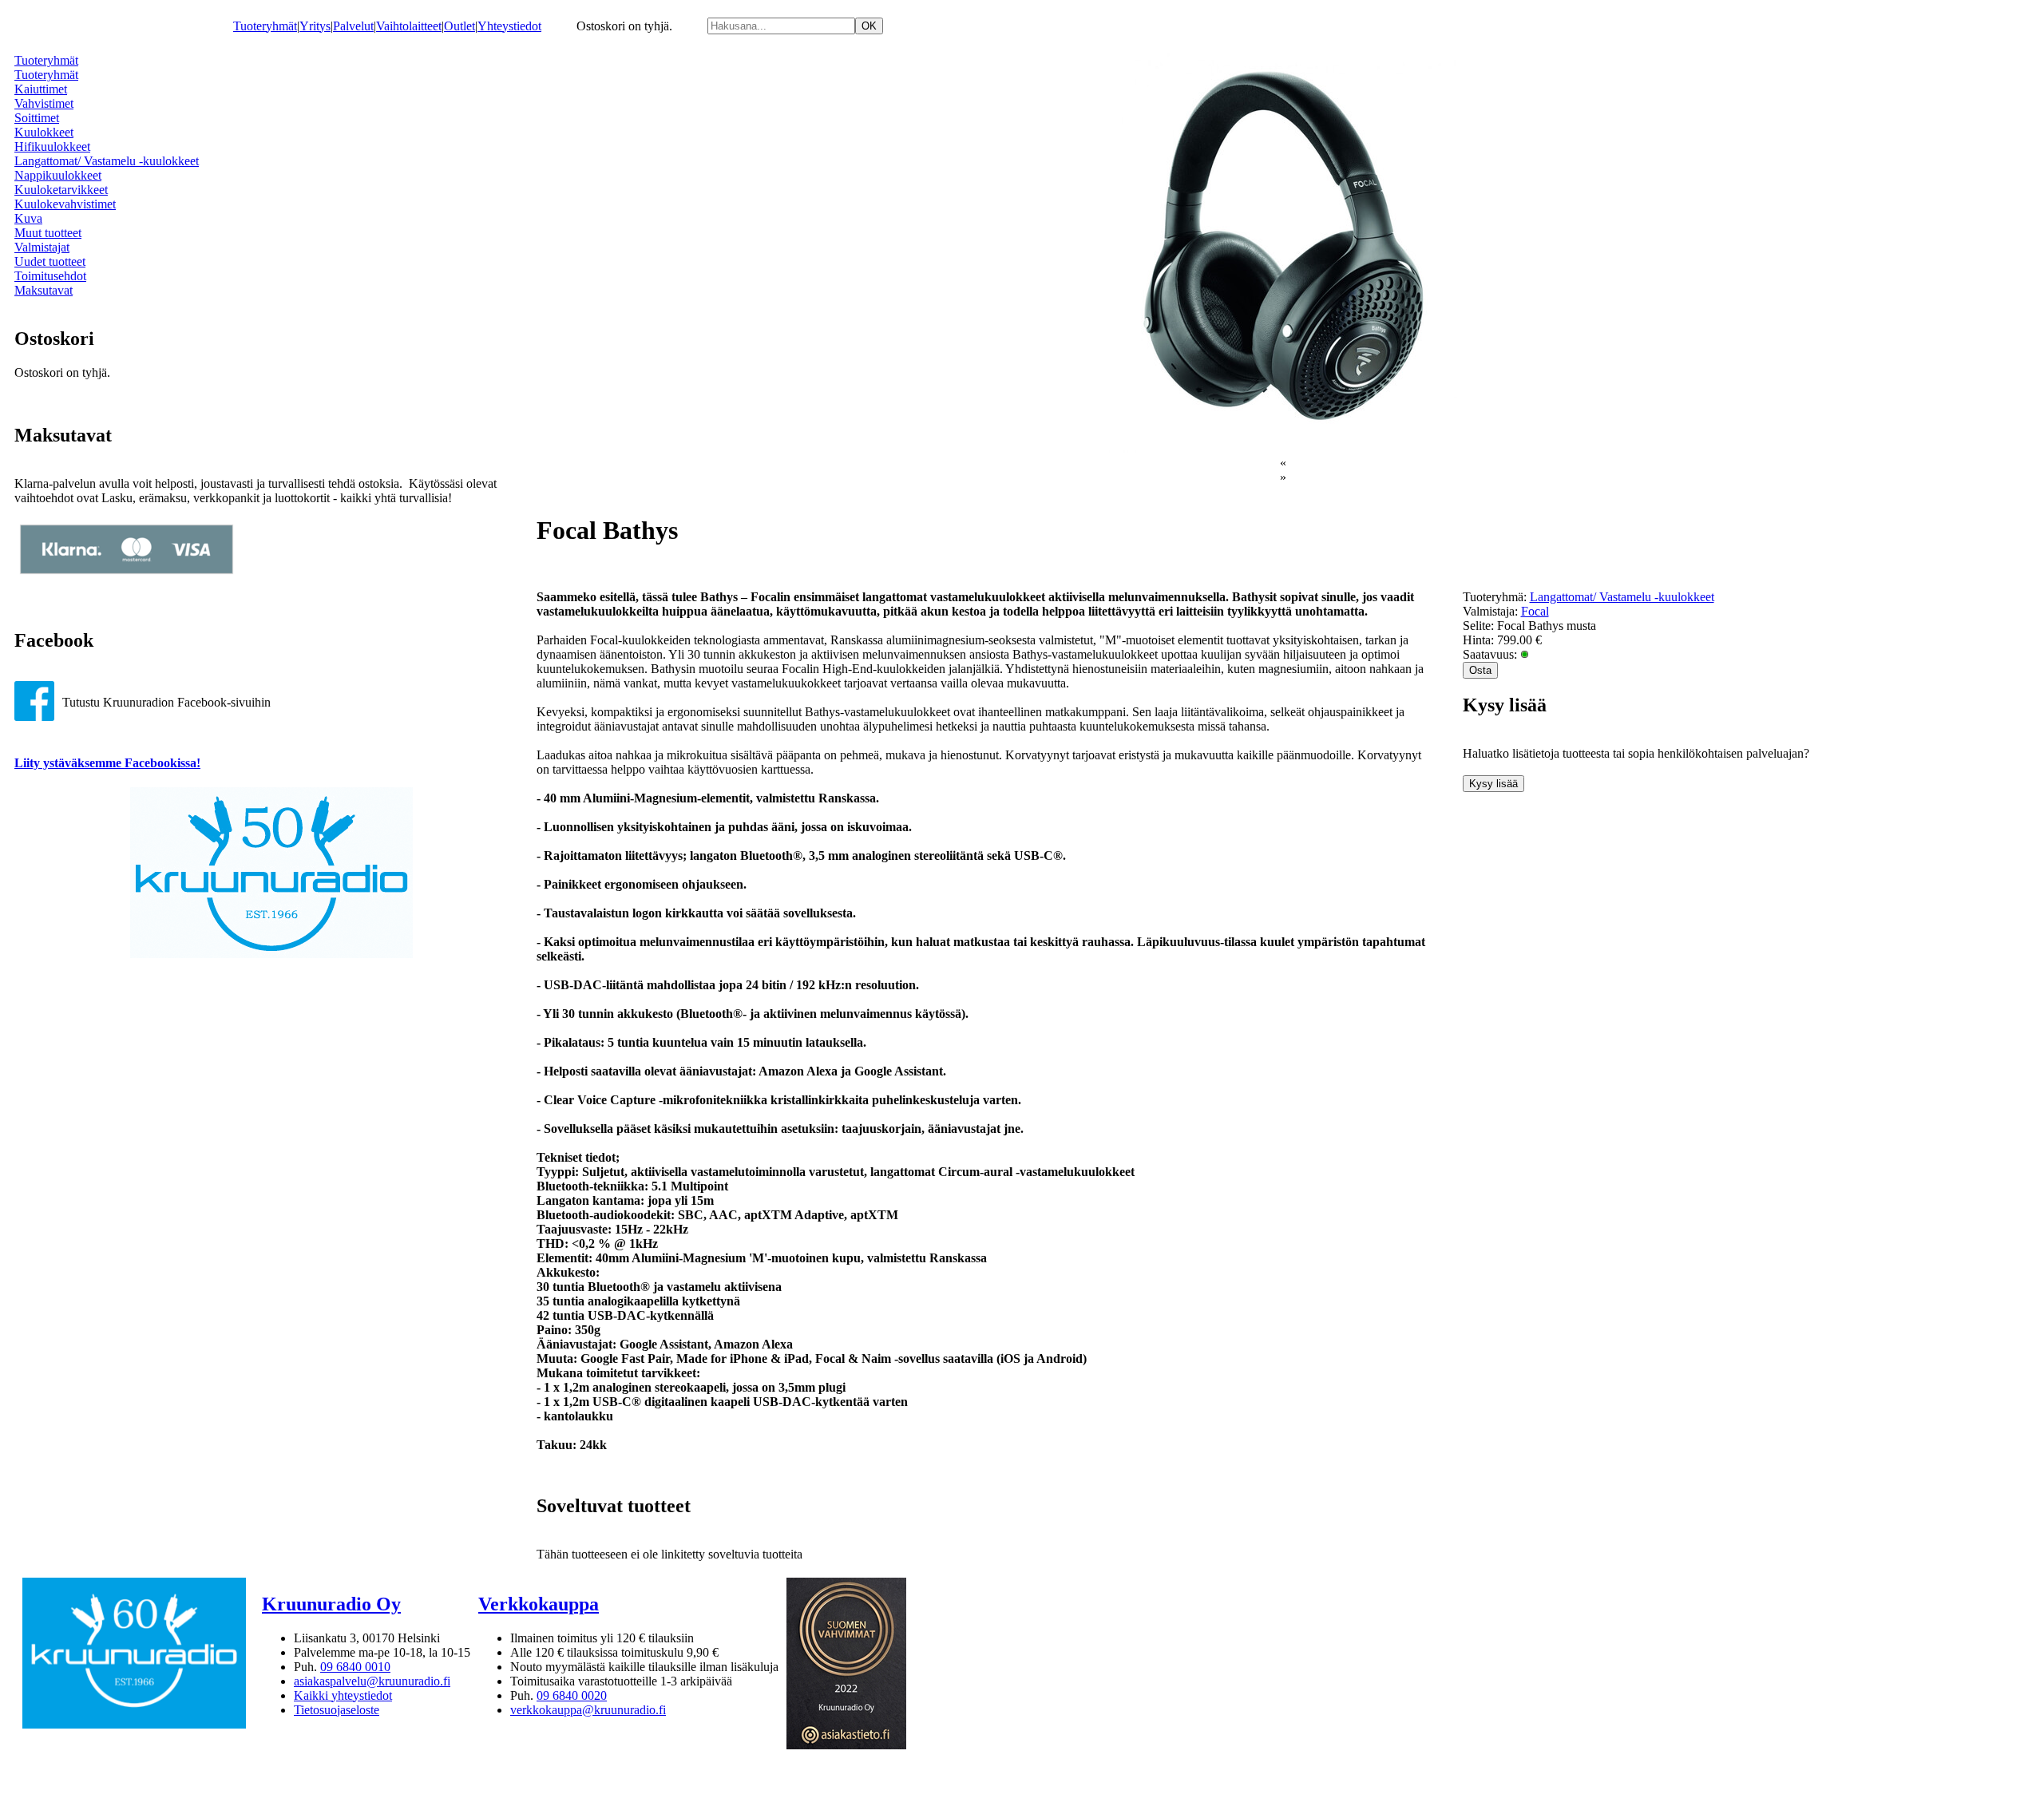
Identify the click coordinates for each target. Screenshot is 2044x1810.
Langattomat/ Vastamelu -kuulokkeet (107, 161)
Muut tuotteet (48, 233)
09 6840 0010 (355, 1667)
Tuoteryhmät (265, 26)
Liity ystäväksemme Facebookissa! (107, 763)
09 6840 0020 (572, 1695)
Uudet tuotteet (50, 261)
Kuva (28, 218)
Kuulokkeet (44, 132)
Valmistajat (42, 247)
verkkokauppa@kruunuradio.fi (588, 1710)
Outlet (460, 26)
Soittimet (37, 118)
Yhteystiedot (509, 26)
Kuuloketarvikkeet (61, 190)
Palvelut (353, 26)
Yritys (315, 26)
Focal (1535, 611)
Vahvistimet (44, 103)
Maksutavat (44, 290)
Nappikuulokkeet (58, 175)
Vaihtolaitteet (409, 26)
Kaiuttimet (41, 89)
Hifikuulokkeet (52, 147)
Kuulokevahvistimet (65, 204)
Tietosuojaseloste (337, 1710)
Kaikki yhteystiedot (343, 1695)
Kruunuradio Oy (331, 1604)
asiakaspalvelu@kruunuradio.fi (372, 1681)
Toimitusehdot (50, 276)
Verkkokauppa (539, 1604)
